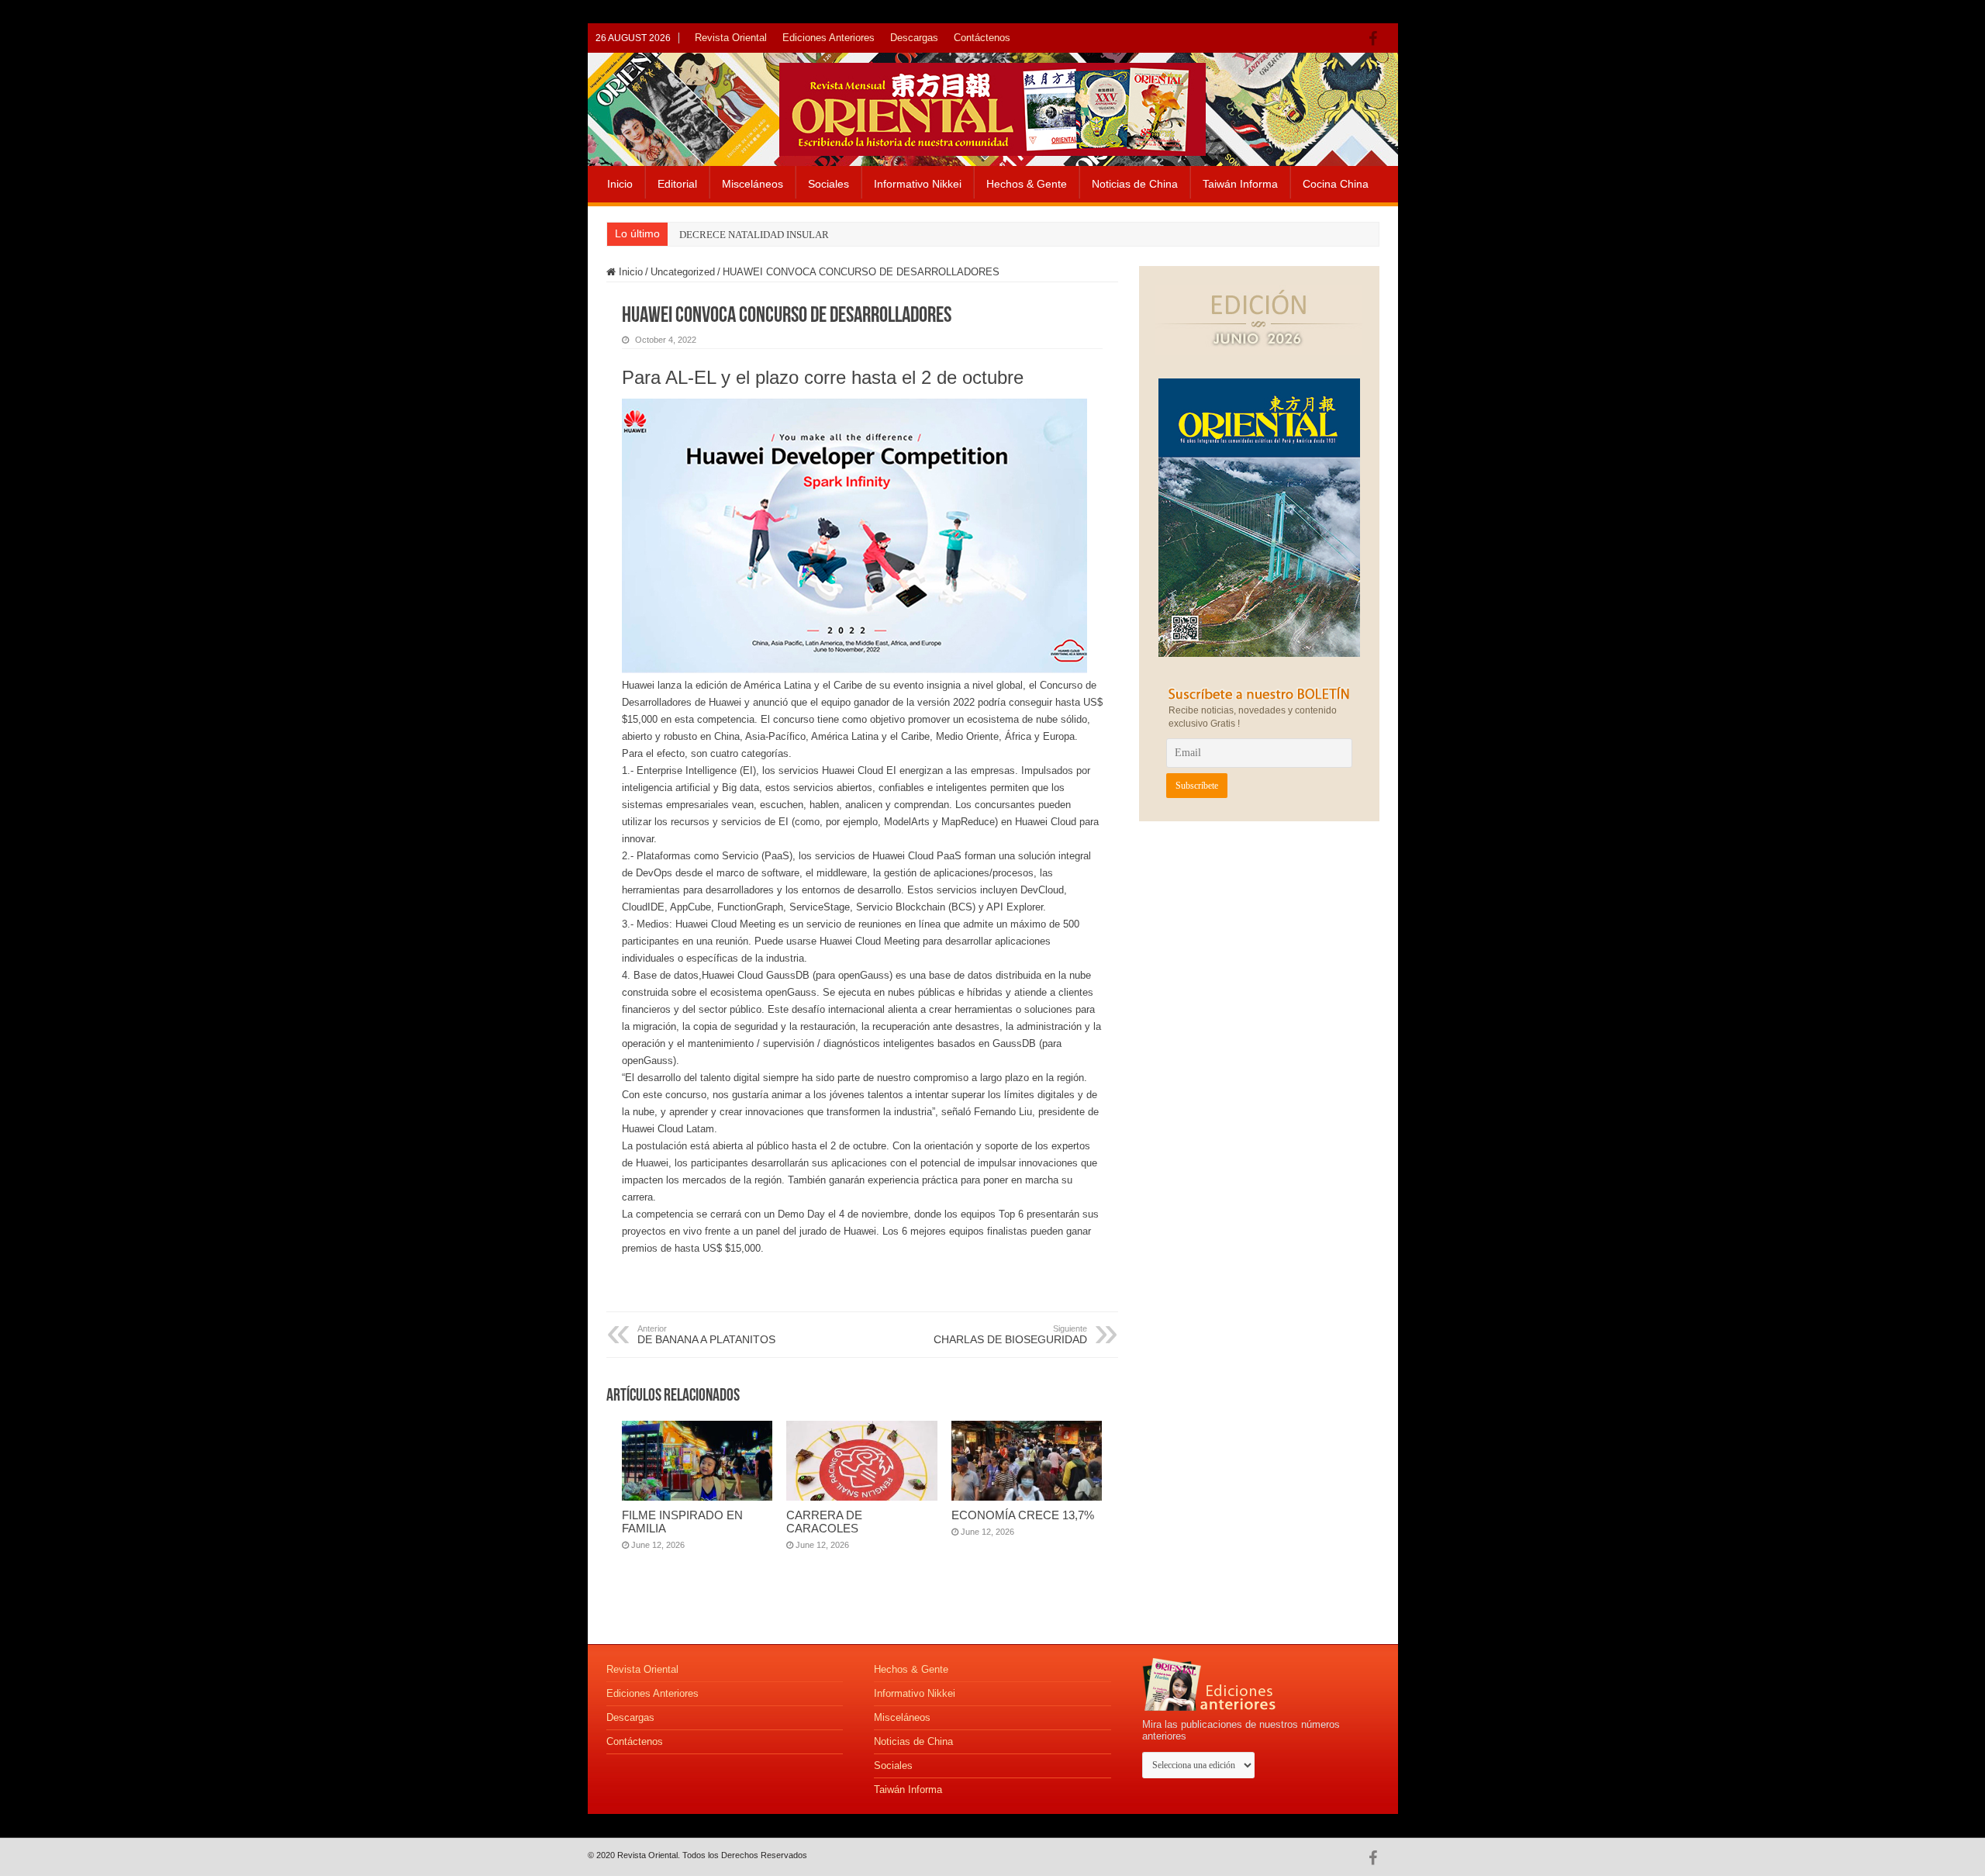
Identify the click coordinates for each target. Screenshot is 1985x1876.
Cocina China (1336, 184)
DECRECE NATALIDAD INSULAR (754, 235)
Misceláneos (753, 184)
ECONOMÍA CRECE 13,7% (1023, 1515)
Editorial (677, 184)
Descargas (914, 38)
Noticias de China (1135, 184)
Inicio (620, 184)
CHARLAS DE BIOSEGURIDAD (1010, 1335)
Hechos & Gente (1027, 184)
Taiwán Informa (1240, 184)
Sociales (829, 184)
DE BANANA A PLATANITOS (706, 1335)
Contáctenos (982, 38)
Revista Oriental (731, 38)
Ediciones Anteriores (829, 38)
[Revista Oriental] (992, 106)
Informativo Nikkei (918, 184)
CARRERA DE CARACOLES (824, 1522)
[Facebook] (1377, 39)
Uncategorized (683, 272)
